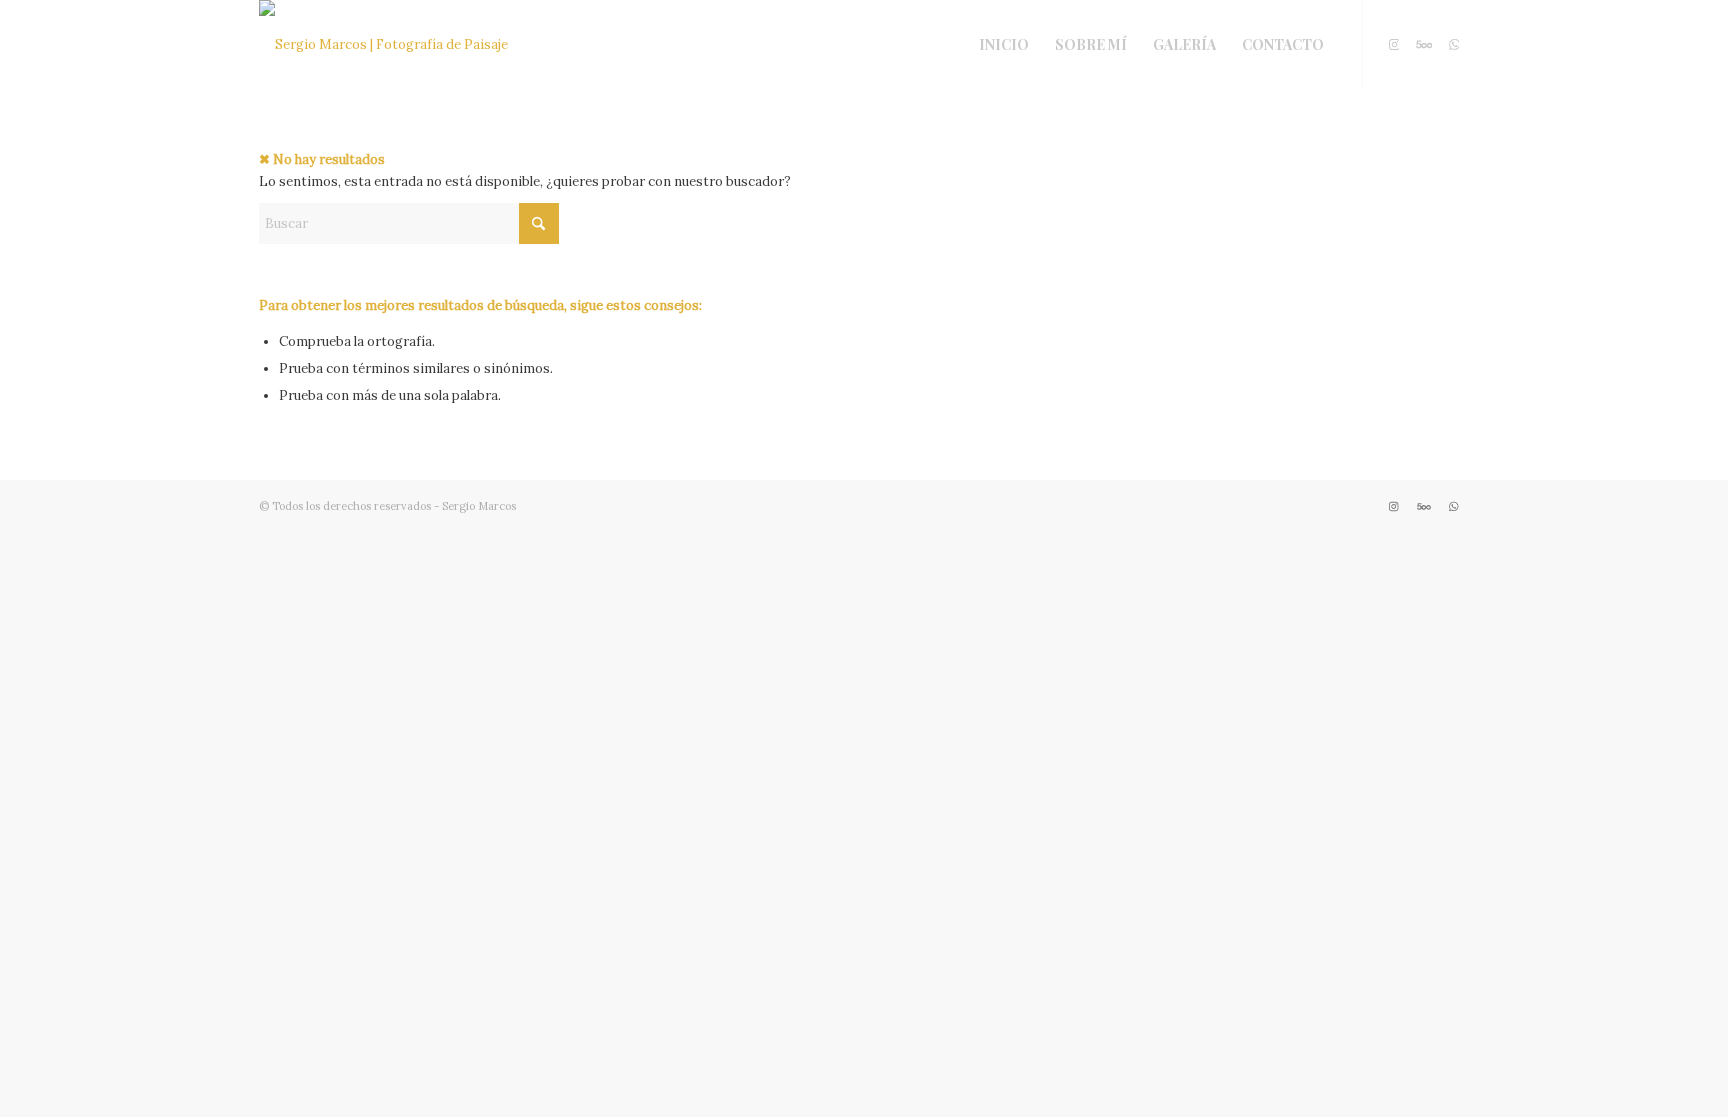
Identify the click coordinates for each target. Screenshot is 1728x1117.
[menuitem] (1004, 45)
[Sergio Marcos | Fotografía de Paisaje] (383, 45)
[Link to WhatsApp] (1454, 44)
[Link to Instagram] (1394, 44)
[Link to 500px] (1424, 44)
